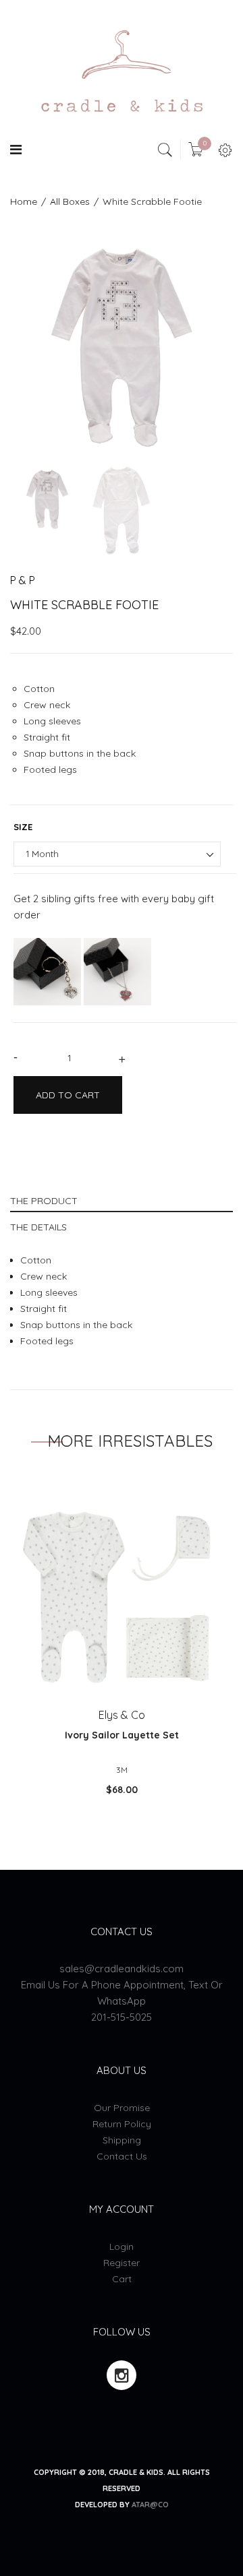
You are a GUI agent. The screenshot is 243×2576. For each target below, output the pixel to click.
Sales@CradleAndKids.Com (122, 1969)
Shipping (122, 2140)
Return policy (122, 2124)
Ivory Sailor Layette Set (122, 1735)
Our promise (122, 2108)
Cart (122, 2279)
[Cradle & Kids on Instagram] (122, 2375)
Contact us (122, 2156)
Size (23, 827)
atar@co (150, 2505)
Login (122, 2247)
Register (122, 2263)
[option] (122, 348)
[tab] (122, 1199)
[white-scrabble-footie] (47, 499)
